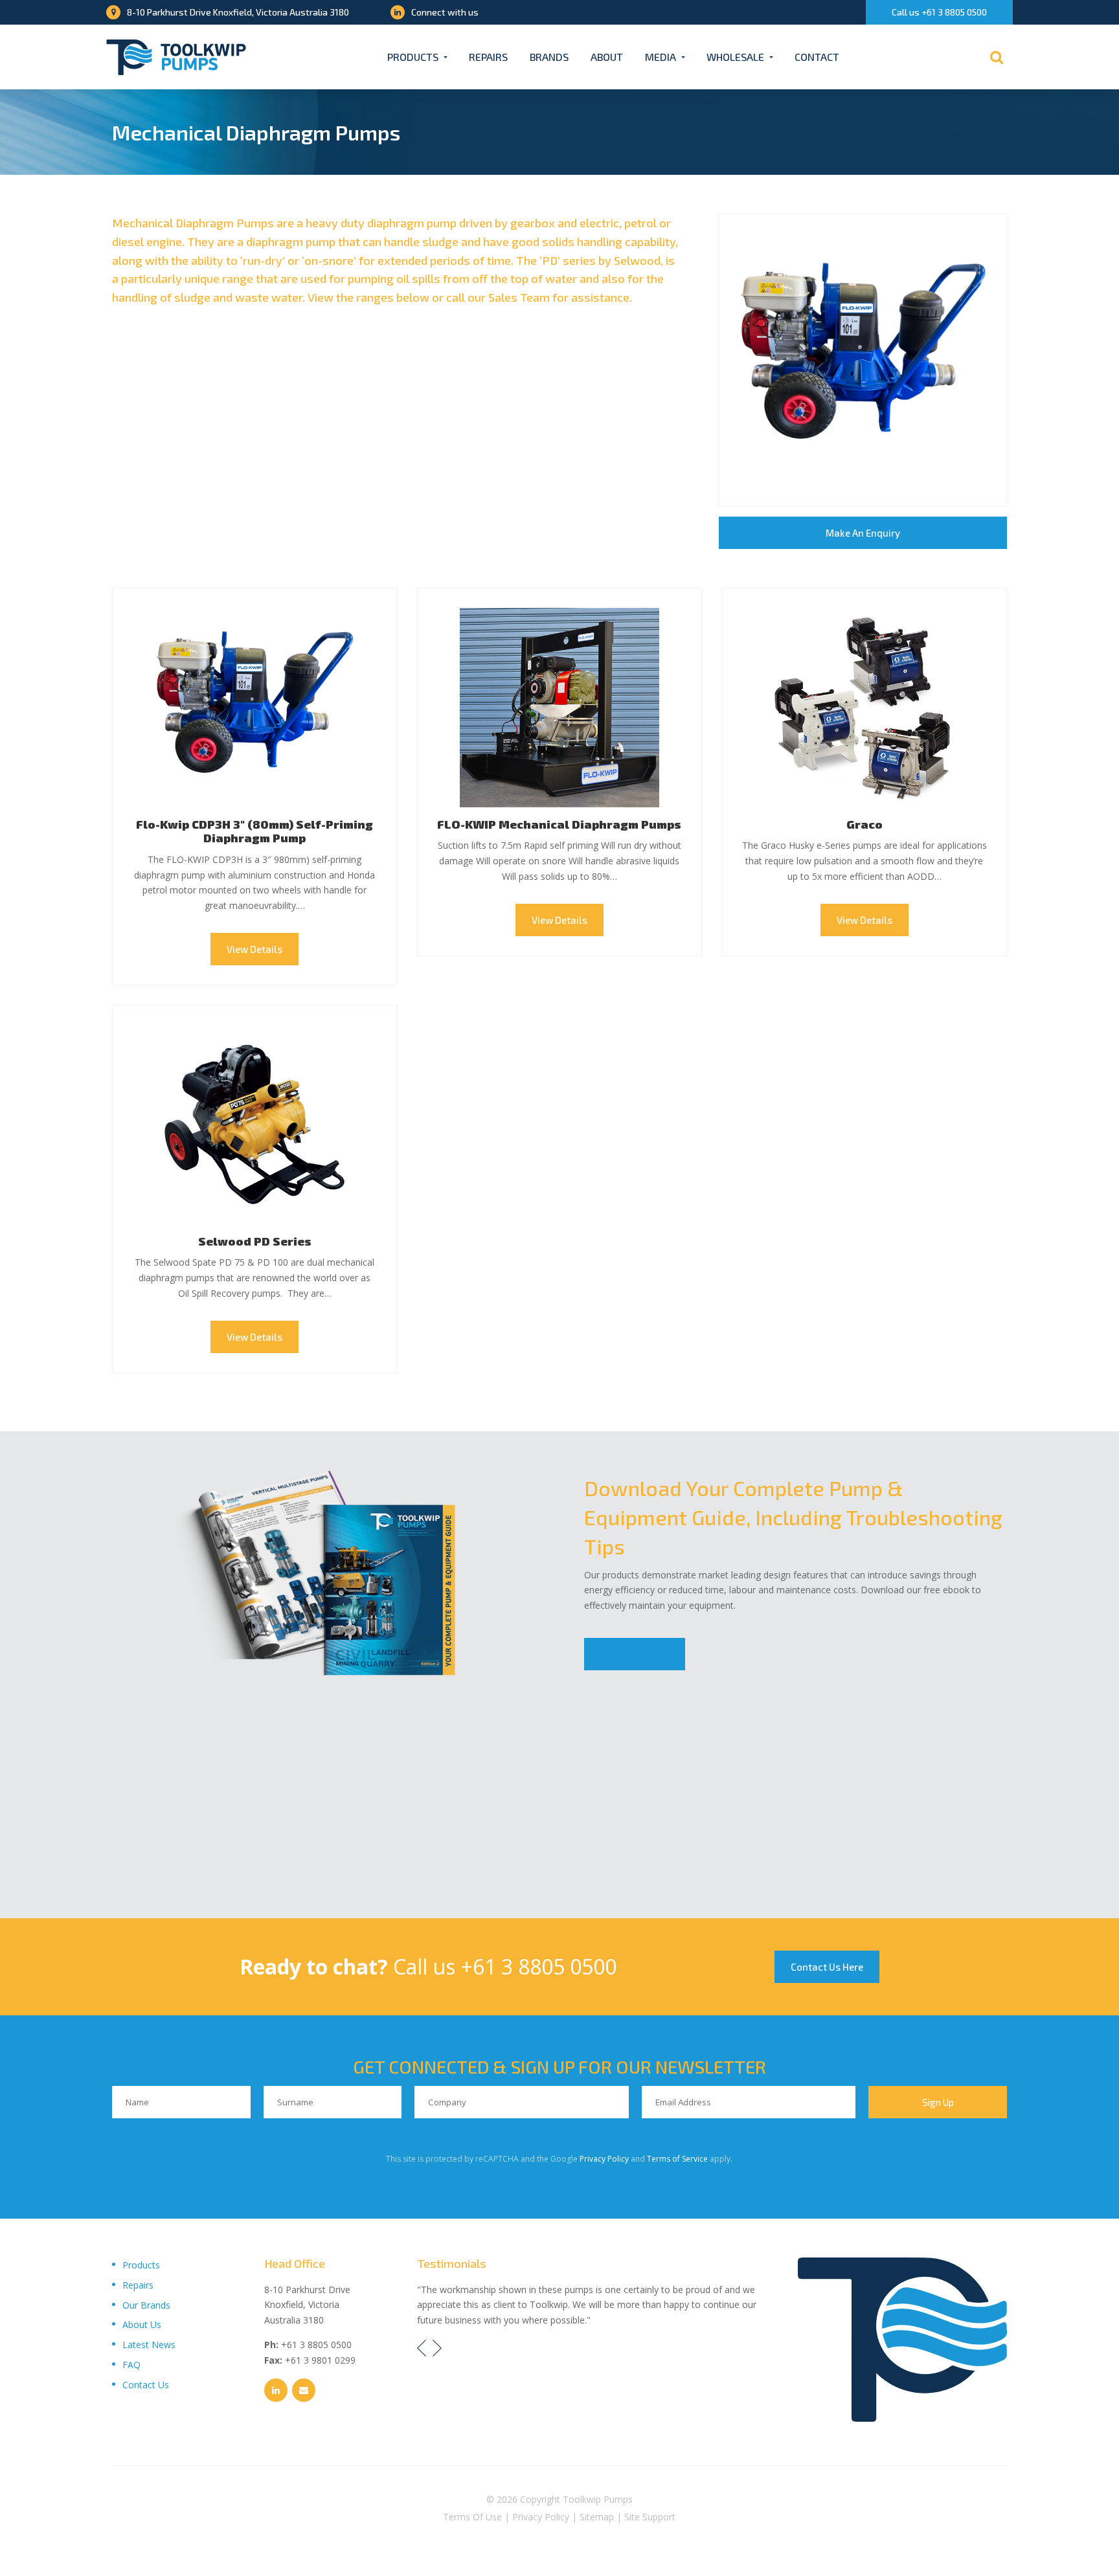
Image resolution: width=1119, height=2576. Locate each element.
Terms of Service (677, 2159)
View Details (254, 949)
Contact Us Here (827, 1967)
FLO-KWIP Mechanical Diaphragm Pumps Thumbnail (560, 708)
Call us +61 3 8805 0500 (939, 12)
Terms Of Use (472, 2517)
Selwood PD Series (255, 1241)
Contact (817, 57)
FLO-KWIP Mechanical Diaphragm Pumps (559, 824)
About (607, 57)
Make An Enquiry (863, 533)
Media (661, 57)
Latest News (149, 2345)
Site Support (650, 2517)
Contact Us (146, 2385)
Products (413, 57)
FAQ (131, 2365)
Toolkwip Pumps (598, 2499)
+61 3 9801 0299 (320, 2360)
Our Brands (146, 2305)
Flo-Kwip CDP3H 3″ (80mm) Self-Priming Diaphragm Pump (254, 831)
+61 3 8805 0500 (538, 1966)
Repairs (488, 57)
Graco (865, 824)
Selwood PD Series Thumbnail (255, 1125)
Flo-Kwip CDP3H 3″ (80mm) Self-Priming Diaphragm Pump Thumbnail (255, 708)
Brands (549, 57)
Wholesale (735, 57)
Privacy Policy (604, 2159)
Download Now (635, 1654)
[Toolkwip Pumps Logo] (176, 57)
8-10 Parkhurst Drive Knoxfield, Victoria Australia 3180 (238, 12)
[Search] (997, 57)
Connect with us (445, 12)
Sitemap (597, 2517)
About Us (142, 2324)
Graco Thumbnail (864, 708)
